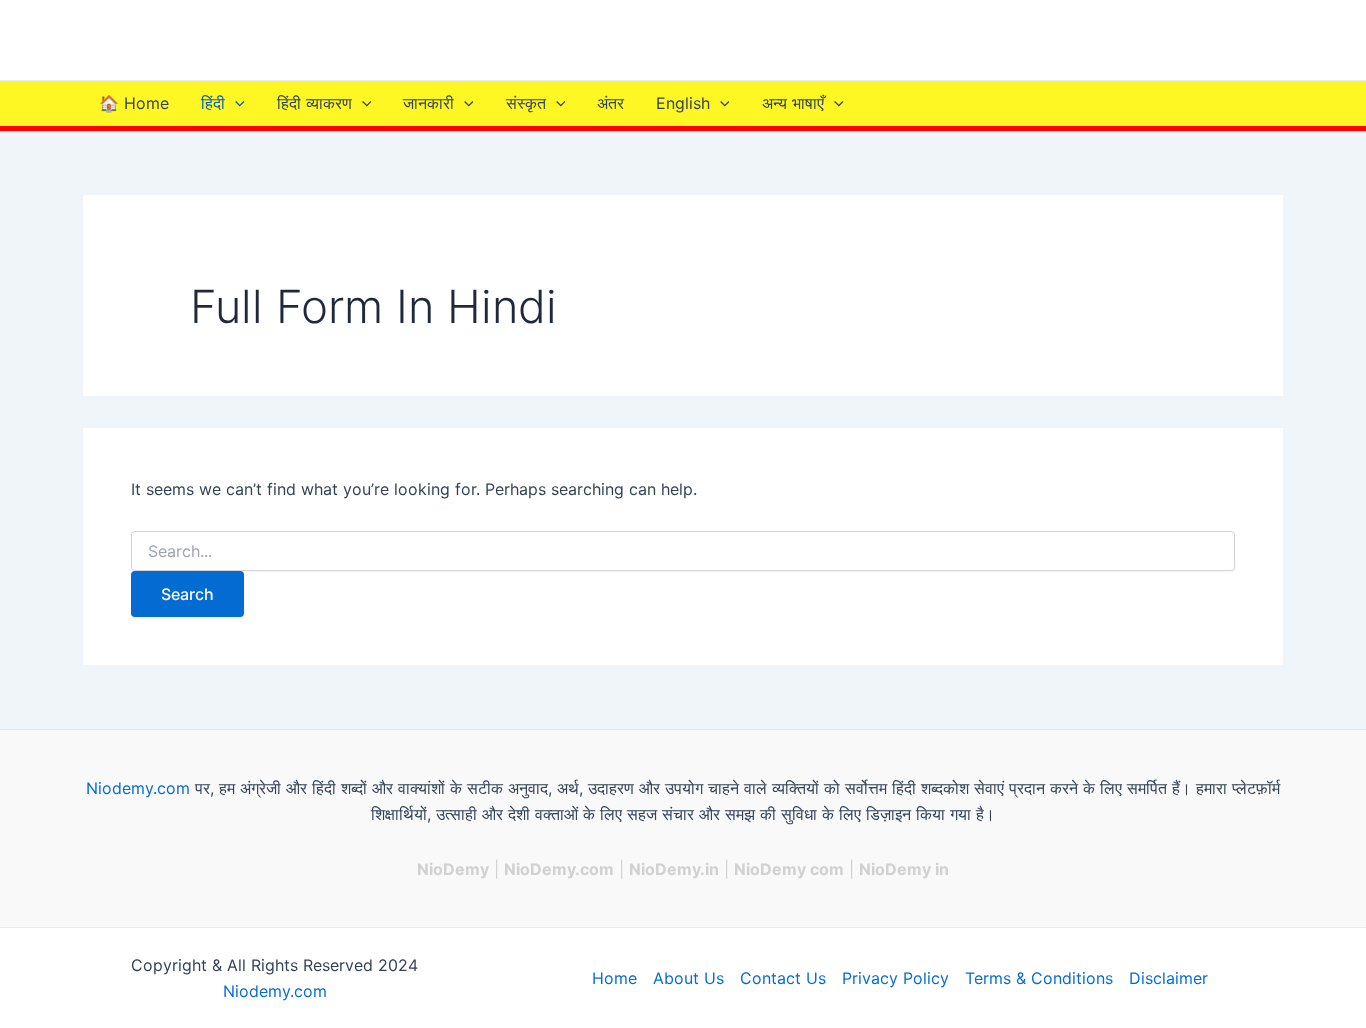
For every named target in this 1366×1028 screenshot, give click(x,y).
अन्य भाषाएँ (793, 103)
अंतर (610, 103)
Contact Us (783, 978)
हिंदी (213, 103)
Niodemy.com (138, 788)
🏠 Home (134, 103)
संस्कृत (526, 103)
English (683, 103)
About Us (688, 978)
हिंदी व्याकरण (314, 103)
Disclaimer (1168, 978)
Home (614, 978)
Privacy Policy (895, 978)
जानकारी (428, 103)
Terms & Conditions (1039, 978)
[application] (235, 103)
